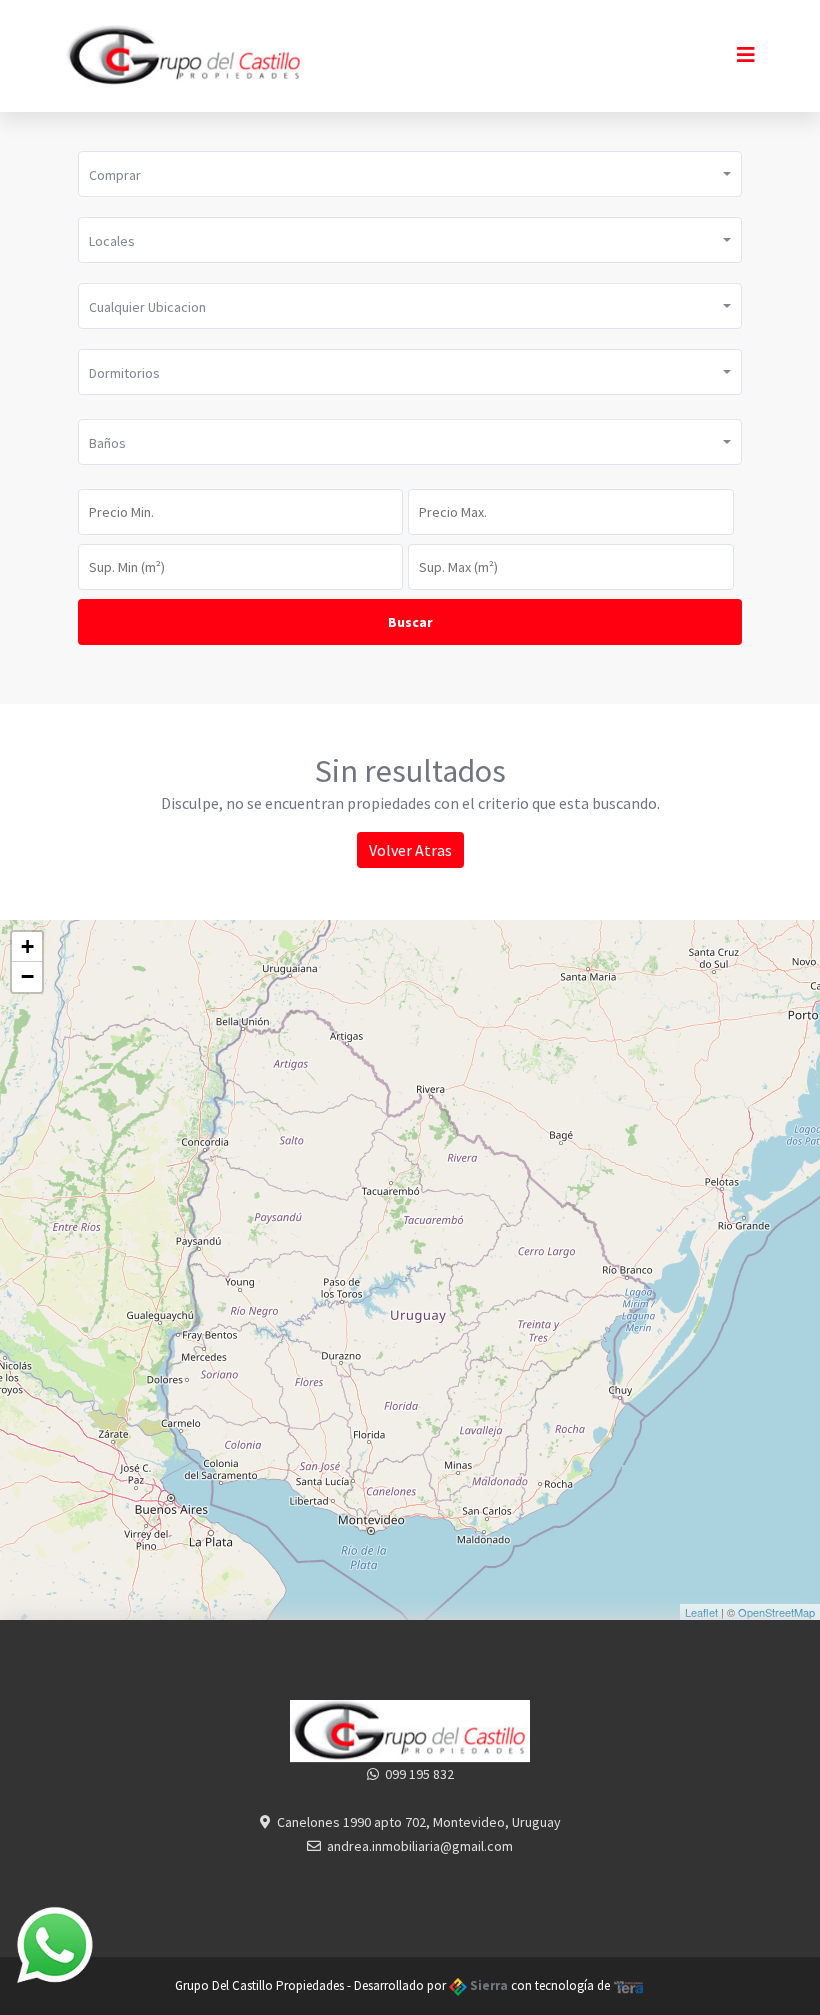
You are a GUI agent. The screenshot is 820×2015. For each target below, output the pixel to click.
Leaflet (701, 1612)
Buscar (410, 622)
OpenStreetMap (776, 1612)
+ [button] (27, 946)
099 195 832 (419, 1774)
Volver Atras (410, 850)
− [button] (27, 976)
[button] (410, 174)
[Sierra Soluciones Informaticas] (629, 1985)
